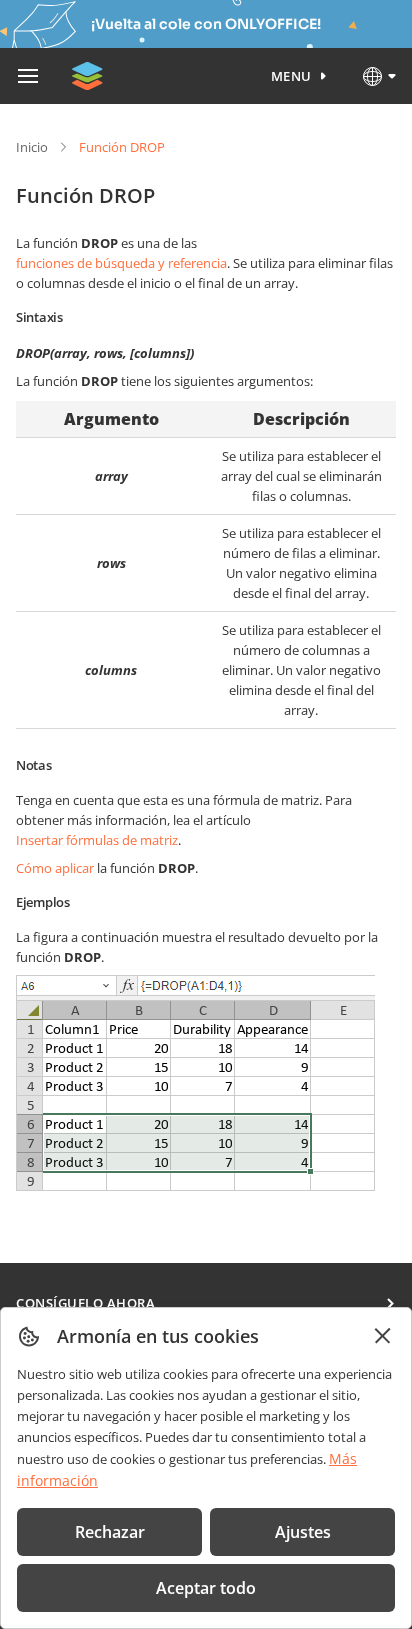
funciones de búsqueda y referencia (121, 263)
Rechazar (110, 1532)
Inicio (32, 147)
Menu (291, 76)
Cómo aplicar (55, 868)
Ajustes (303, 1532)
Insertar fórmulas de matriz (97, 840)
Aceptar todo (206, 1588)
